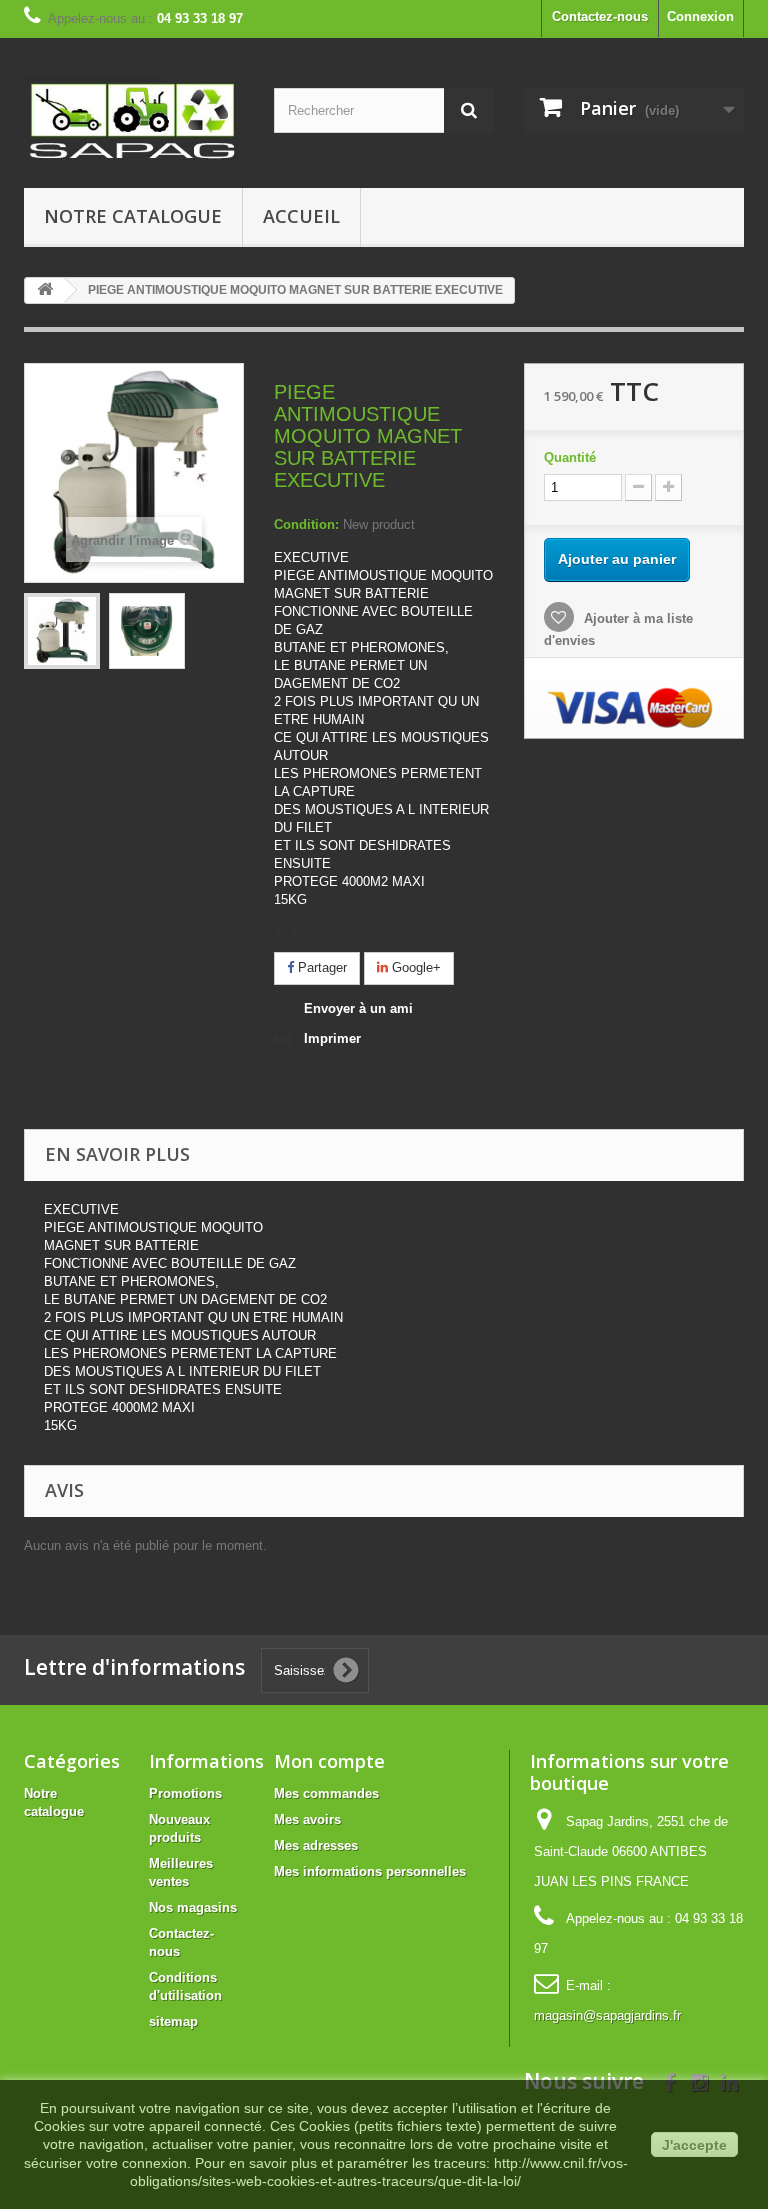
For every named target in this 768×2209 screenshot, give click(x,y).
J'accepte (694, 2145)
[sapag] (134, 120)
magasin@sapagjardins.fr (607, 2015)
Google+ (414, 967)
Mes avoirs (307, 1819)
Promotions (185, 1793)
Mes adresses (316, 1845)
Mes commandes (326, 1793)
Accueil (301, 216)
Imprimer (332, 1038)
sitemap (173, 2021)
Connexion (700, 16)
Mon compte (329, 1761)
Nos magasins (193, 1907)
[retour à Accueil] (45, 290)
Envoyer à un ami (358, 1008)
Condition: (306, 524)
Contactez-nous (600, 16)
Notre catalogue (133, 216)
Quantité (570, 457)
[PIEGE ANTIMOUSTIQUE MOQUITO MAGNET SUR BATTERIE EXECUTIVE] (62, 631)
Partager (320, 967)
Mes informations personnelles (370, 1871)
